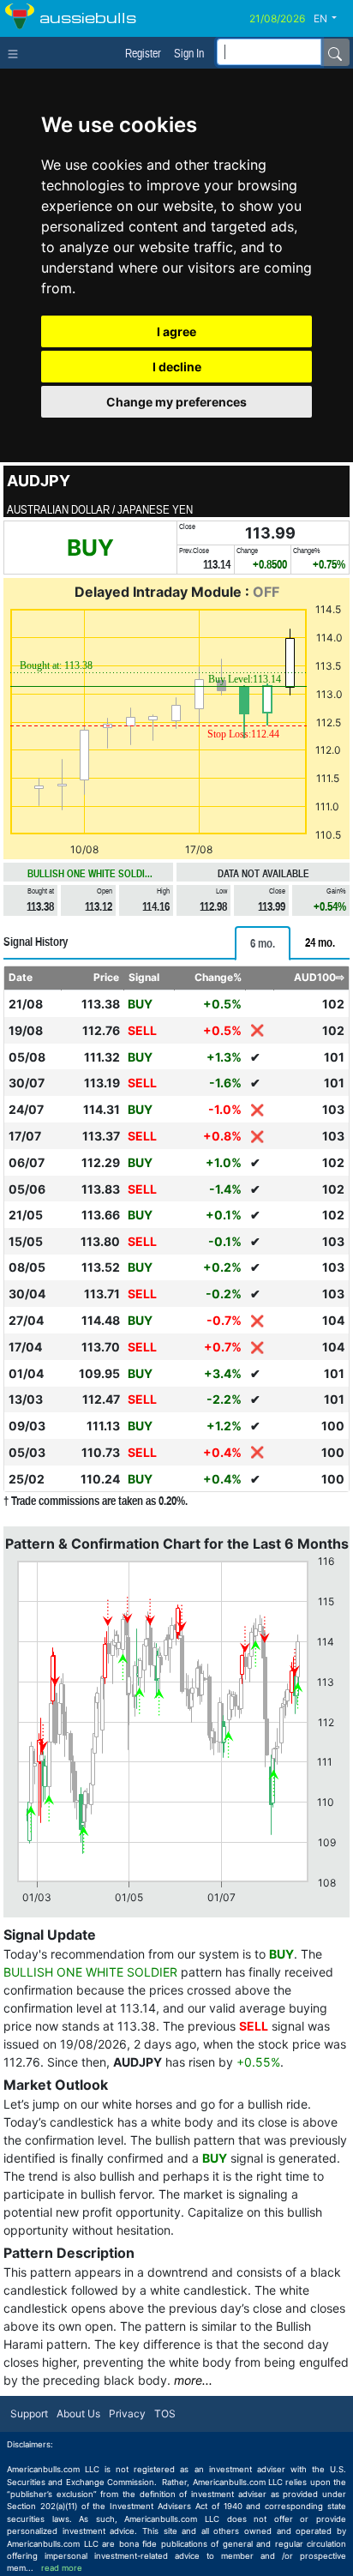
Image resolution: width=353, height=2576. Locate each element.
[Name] (335, 52)
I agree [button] (176, 331)
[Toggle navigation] (17, 52)
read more (62, 2568)
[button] (332, 19)
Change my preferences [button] (176, 402)
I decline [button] (177, 367)
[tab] (263, 943)
